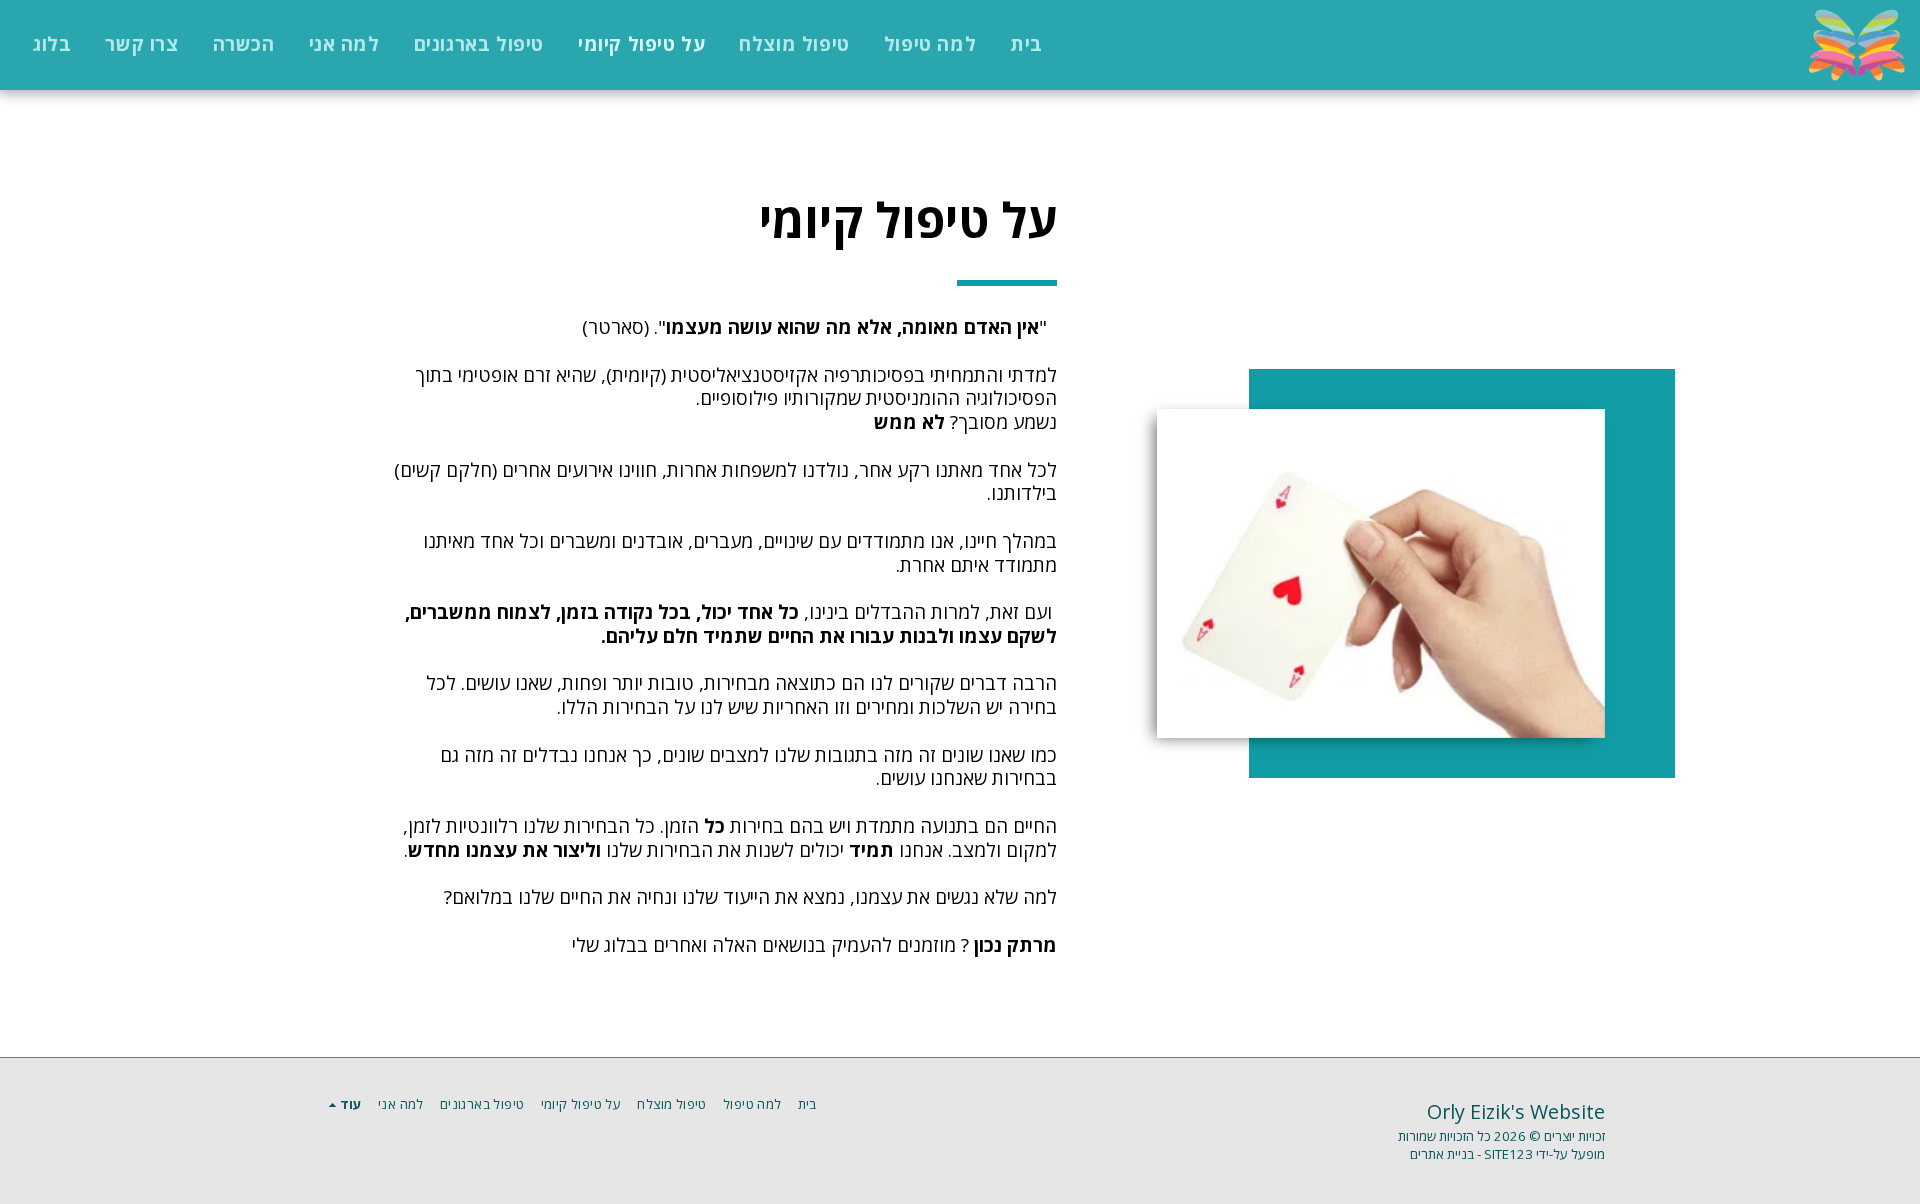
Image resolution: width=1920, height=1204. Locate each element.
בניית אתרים (1442, 1154)
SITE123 (1508, 1154)
